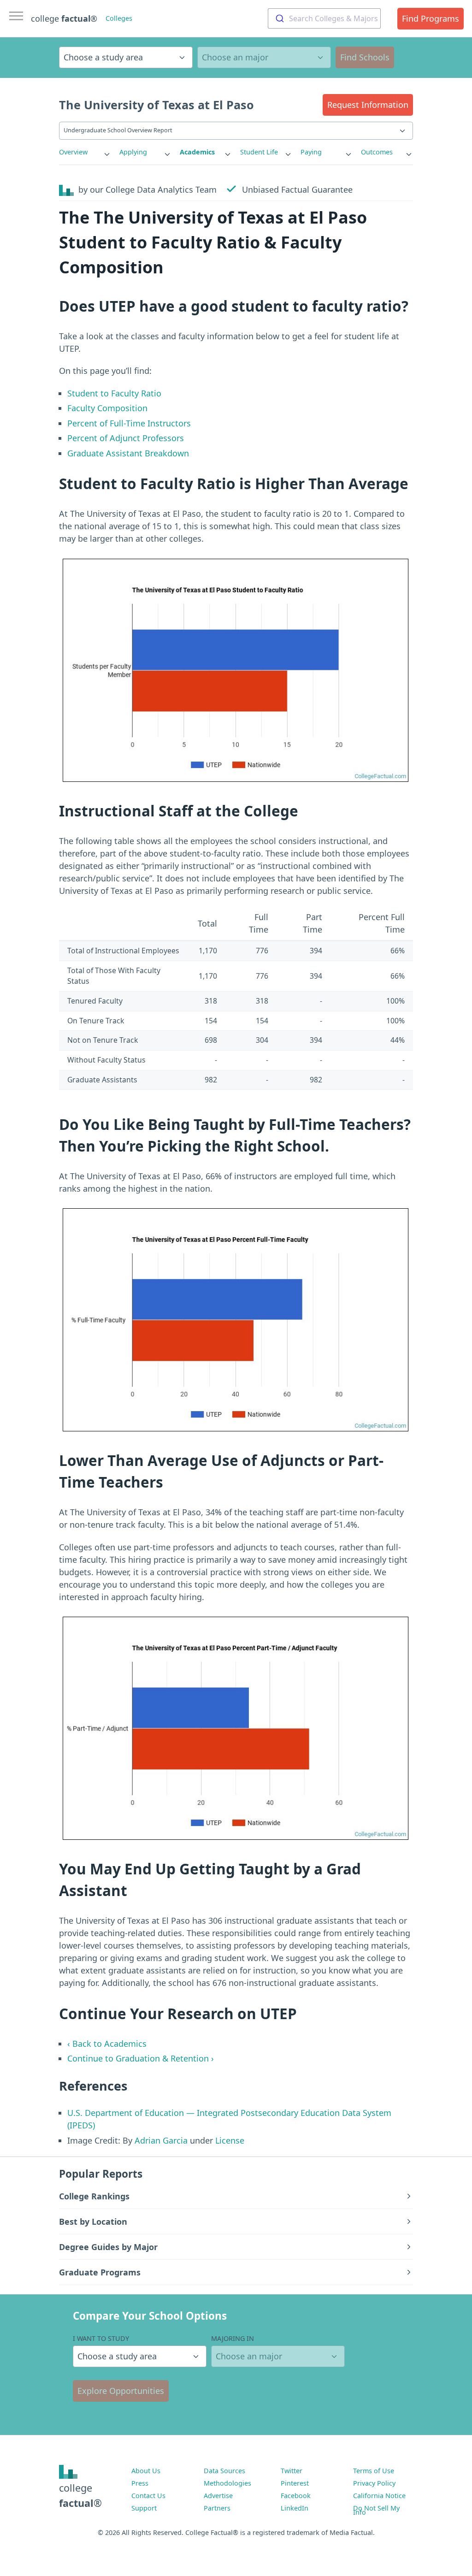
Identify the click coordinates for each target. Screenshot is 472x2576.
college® (80, 2495)
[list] (85, 152)
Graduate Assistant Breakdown (128, 453)
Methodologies (227, 2483)
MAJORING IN (233, 2338)
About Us (146, 2471)
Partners (217, 2508)
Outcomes (377, 152)
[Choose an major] (264, 57)
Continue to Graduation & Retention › (141, 2058)
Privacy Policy (374, 2483)
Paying (311, 152)
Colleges (119, 18)
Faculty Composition (107, 408)
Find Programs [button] (431, 18)
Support (144, 2508)
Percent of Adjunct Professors (126, 438)
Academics (197, 152)
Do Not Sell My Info (376, 2510)
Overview (73, 152)
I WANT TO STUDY (101, 2338)
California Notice (379, 2496)
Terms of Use (374, 2471)
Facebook (296, 2496)
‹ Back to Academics (107, 2044)
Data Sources (224, 2471)
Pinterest (295, 2483)
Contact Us (148, 2496)
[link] (85, 152)
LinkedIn (295, 2508)
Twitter (292, 2471)
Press (140, 2483)
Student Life (259, 152)
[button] (368, 105)
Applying (133, 152)
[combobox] (324, 18)
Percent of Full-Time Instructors (129, 423)
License (230, 2140)
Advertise (218, 2496)
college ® (64, 18)
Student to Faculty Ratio (114, 393)
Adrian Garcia (161, 2140)
